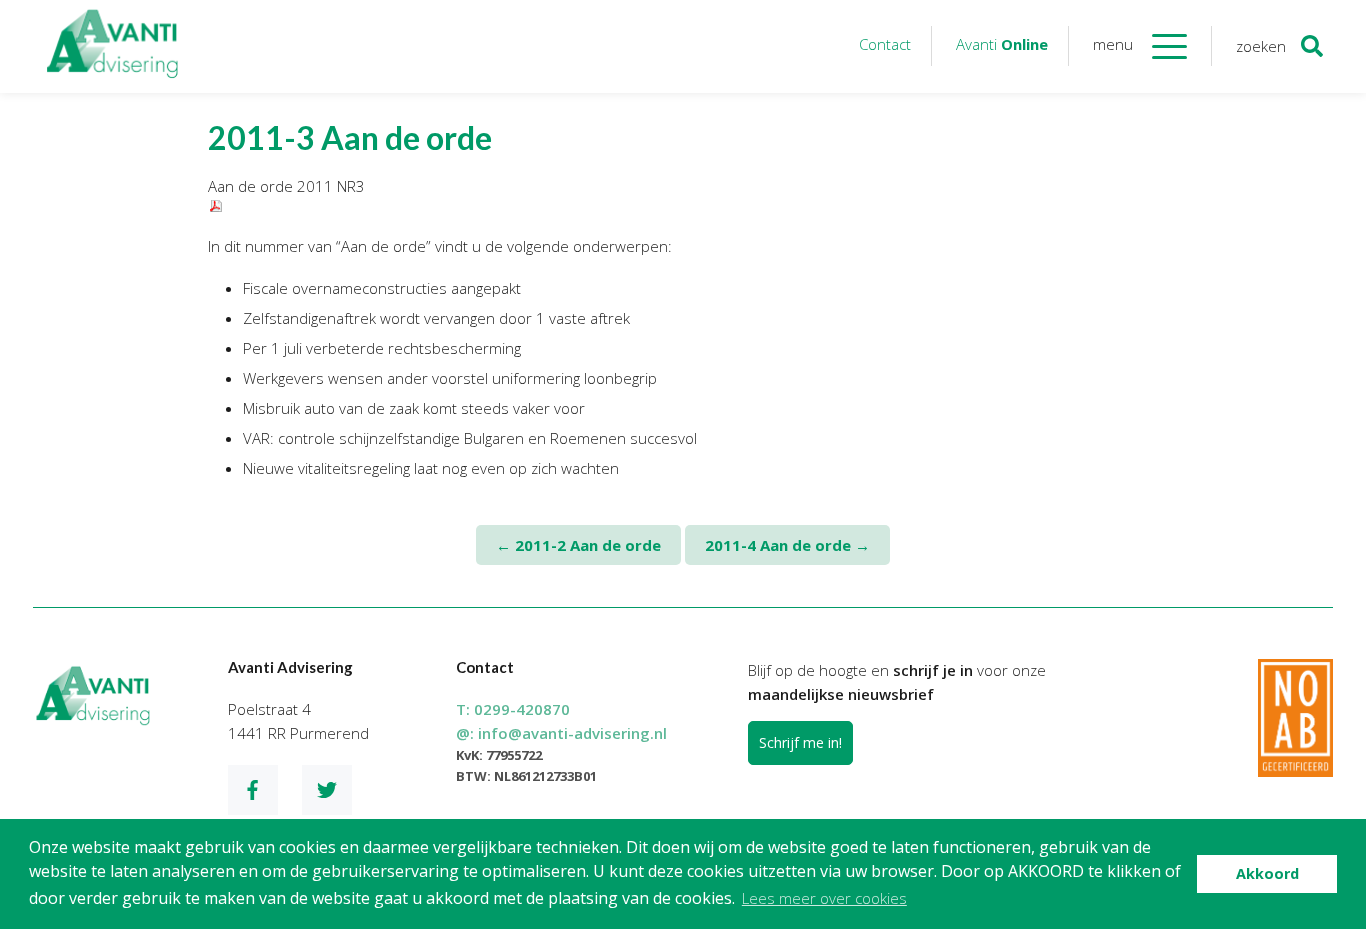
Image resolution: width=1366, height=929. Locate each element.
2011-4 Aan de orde (787, 545)
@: (561, 733)
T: (513, 709)
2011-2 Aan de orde (578, 545)
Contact (885, 44)
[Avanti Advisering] (113, 46)
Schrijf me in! (800, 742)
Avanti (1002, 44)
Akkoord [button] (1267, 873)
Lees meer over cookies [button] (824, 898)
